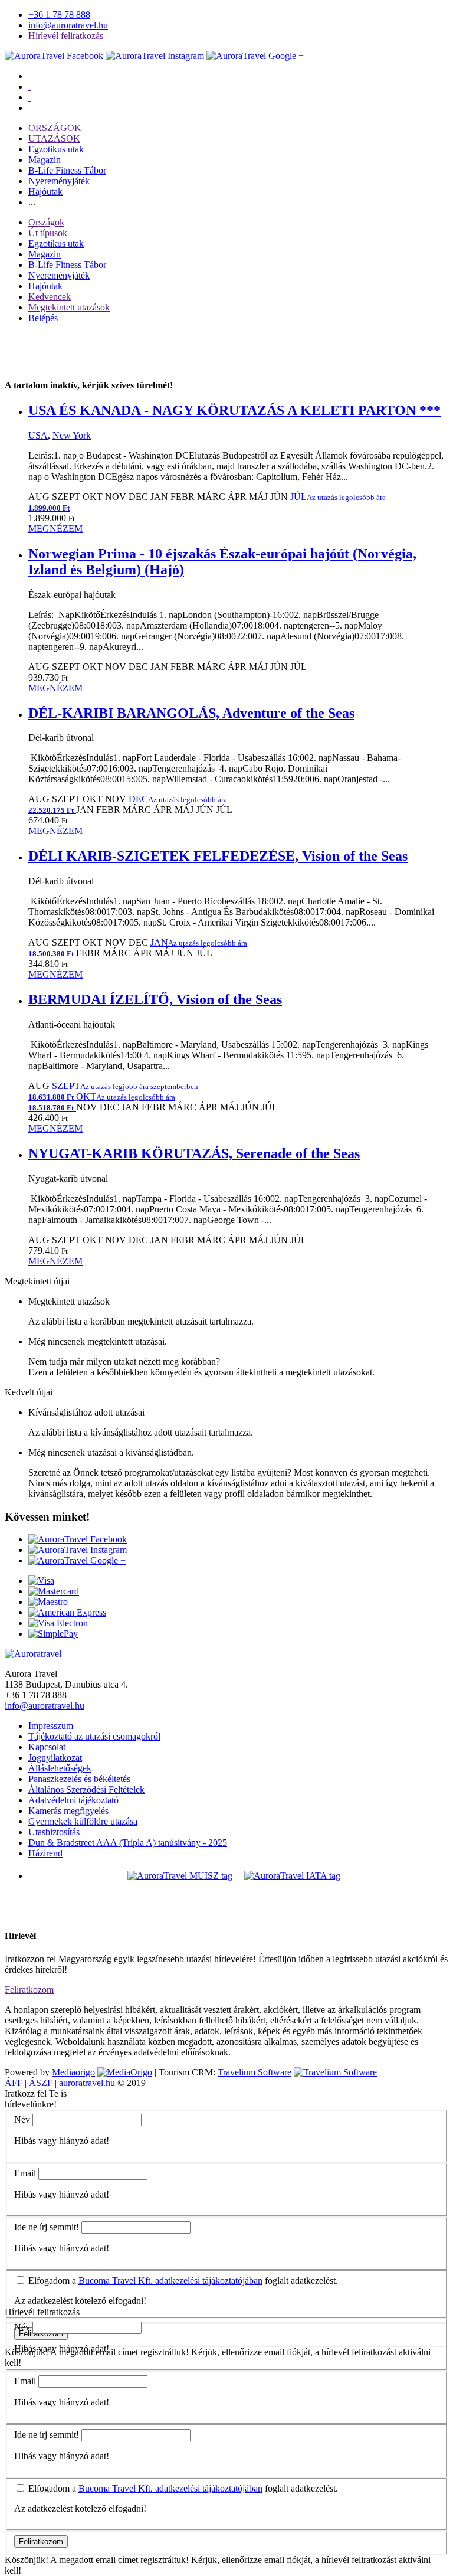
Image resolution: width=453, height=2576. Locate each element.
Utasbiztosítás (54, 1832)
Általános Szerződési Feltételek (86, 1789)
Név (22, 2119)
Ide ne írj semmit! (47, 2227)
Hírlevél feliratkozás (66, 36)
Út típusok (48, 233)
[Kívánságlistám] (29, 86)
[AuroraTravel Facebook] (54, 56)
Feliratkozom (29, 1990)
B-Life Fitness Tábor (67, 170)
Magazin (45, 160)
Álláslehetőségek (60, 1768)
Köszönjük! (27, 2560)
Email (25, 2173)
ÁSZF (41, 2083)
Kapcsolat (47, 1747)
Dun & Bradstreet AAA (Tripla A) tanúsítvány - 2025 (128, 1843)
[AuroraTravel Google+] (255, 56)
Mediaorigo (73, 2072)
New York (72, 435)
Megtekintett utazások (69, 307)
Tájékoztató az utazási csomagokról (94, 1736)
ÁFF (14, 2083)
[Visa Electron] (58, 1623)
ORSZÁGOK (55, 128)
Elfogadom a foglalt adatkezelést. (182, 2281)
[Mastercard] (54, 1591)
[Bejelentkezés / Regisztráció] (29, 108)
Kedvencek (50, 297)
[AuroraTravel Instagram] (155, 56)
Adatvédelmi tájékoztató (73, 1800)
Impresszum (51, 1726)
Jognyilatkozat (55, 1758)
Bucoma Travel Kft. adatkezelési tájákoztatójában (170, 2281)
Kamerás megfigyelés (68, 1811)
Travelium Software (255, 2072)
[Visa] (41, 1580)
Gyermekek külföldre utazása (83, 1821)
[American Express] (67, 1612)
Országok (46, 222)
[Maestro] (48, 1602)
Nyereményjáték (59, 181)
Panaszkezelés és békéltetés (79, 1779)
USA (38, 435)
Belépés (43, 318)
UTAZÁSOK (54, 138)
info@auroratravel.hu (68, 25)
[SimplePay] (53, 1634)
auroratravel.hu (87, 2083)
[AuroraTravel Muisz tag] (180, 1876)
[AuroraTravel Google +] (77, 1560)
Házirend (45, 1853)
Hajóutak (45, 192)
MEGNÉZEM (55, 529)
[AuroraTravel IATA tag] (292, 1876)
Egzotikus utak (56, 149)
